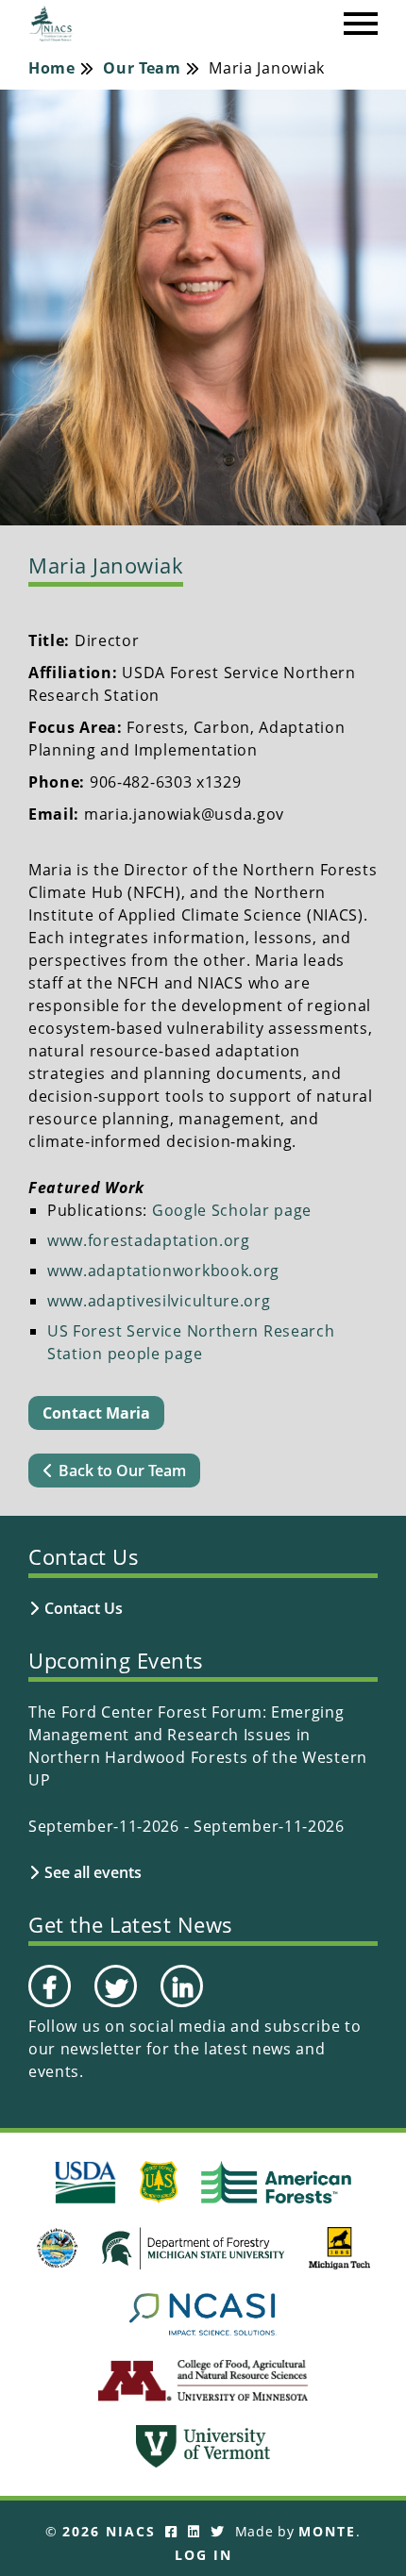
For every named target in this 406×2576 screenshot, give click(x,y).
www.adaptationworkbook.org (163, 1271)
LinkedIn (180, 2006)
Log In (203, 2555)
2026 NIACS (109, 2531)
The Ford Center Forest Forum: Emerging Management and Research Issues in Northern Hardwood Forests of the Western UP (198, 1746)
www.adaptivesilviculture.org (159, 1301)
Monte (327, 2531)
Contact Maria (96, 1413)
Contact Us (84, 1608)
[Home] (51, 24)
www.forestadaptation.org (149, 1240)
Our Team (142, 68)
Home (52, 68)
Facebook (49, 2006)
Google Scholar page (232, 1210)
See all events (93, 1872)
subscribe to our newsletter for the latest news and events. (195, 2049)
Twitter (113, 2006)
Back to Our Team (122, 1471)
